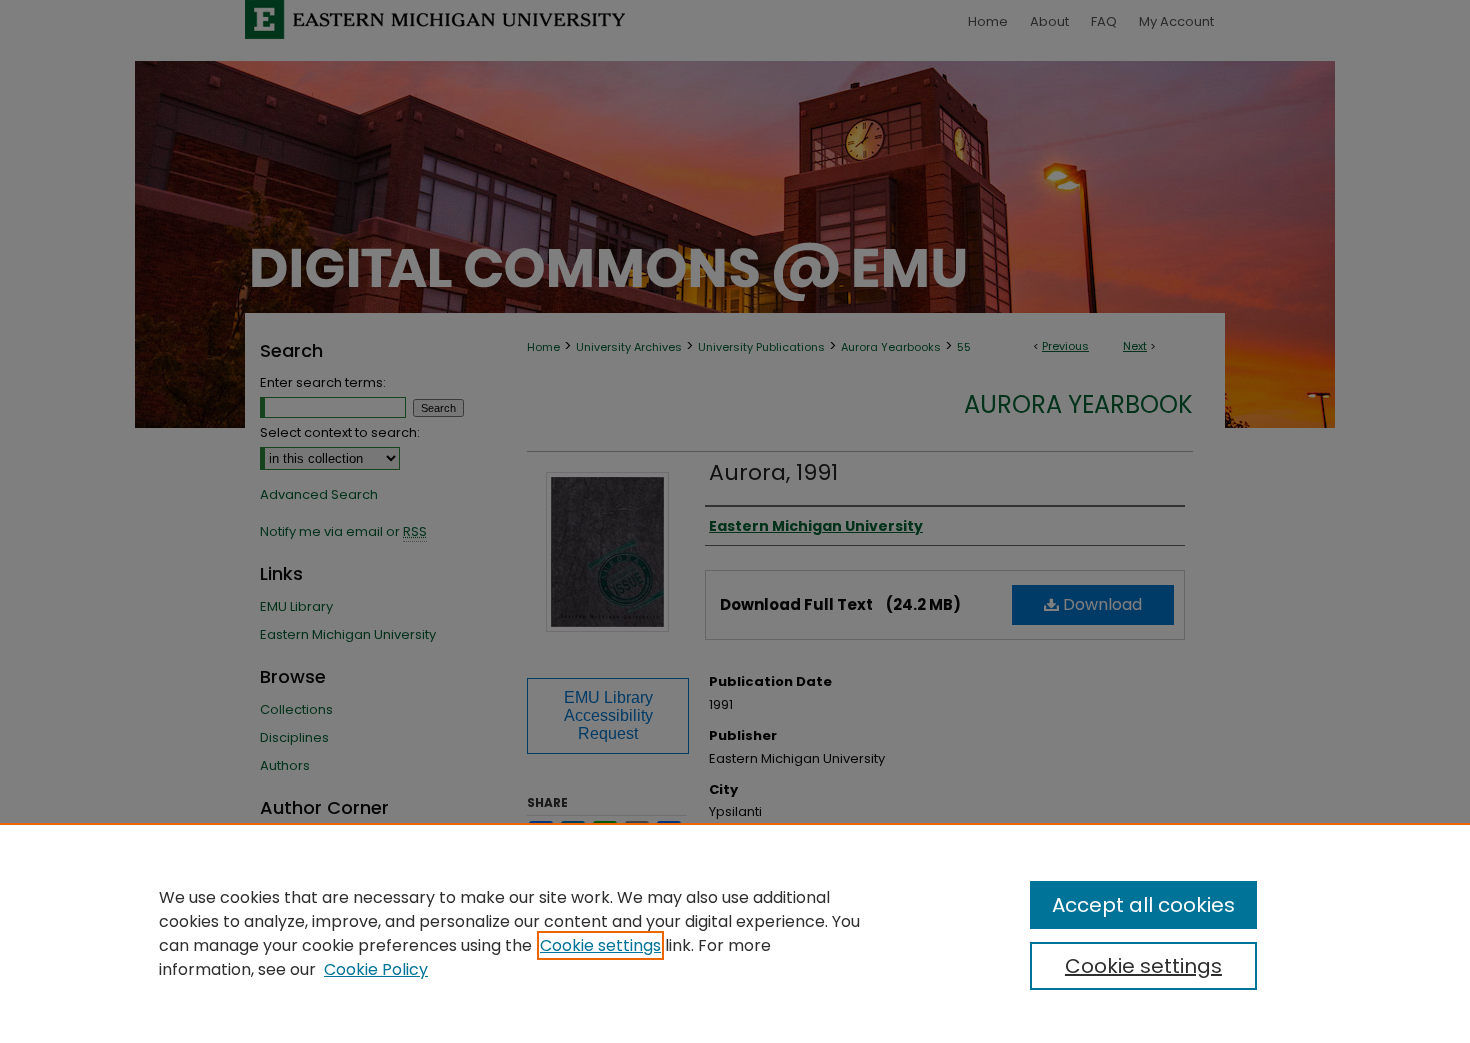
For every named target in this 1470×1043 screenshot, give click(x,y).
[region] (735, 933)
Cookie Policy (376, 969)
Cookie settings (600, 945)
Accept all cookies (1143, 905)
